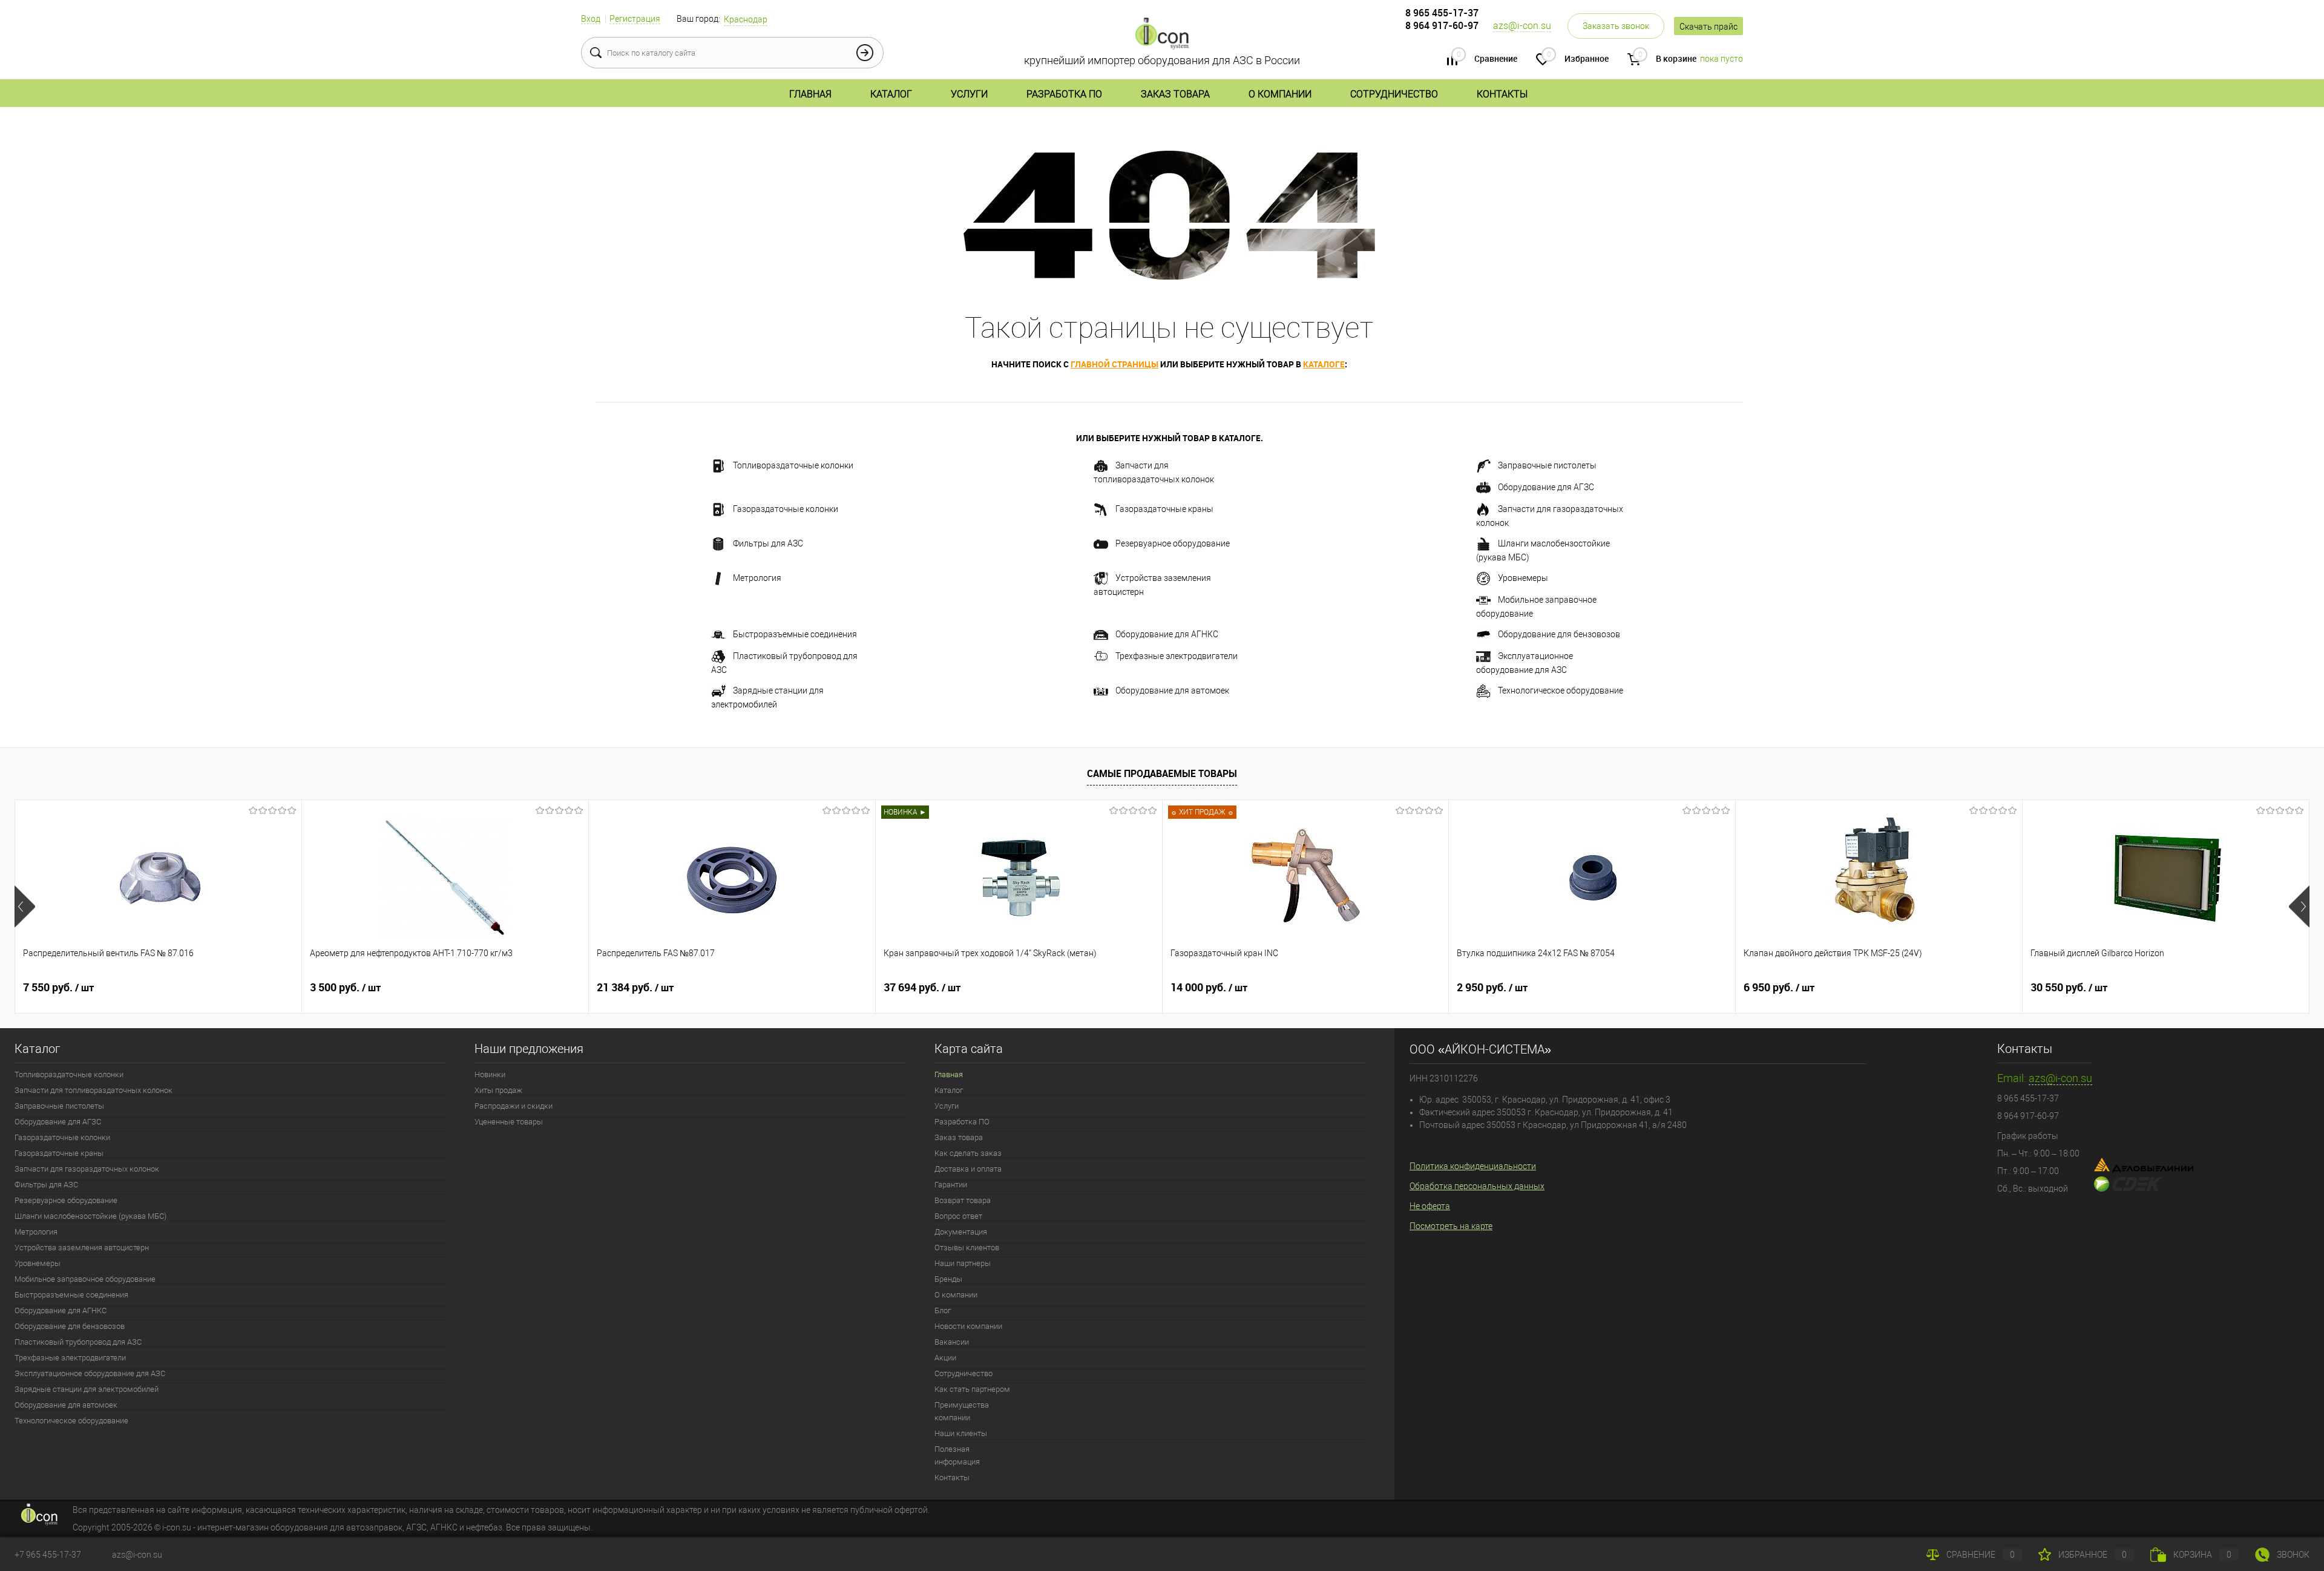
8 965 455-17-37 (1442, 13)
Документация (961, 1232)
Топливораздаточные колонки (793, 465)
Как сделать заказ (968, 1153)
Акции (945, 1358)
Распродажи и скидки (514, 1106)
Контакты (1502, 94)
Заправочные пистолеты (1547, 465)
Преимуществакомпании (962, 1411)
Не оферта (1430, 1206)
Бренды (948, 1279)
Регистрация (635, 19)
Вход (591, 19)
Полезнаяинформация (957, 1455)
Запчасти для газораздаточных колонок (1550, 516)
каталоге (1324, 364)
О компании (1280, 94)
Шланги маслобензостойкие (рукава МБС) (1543, 550)
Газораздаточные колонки (786, 509)
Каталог (891, 94)
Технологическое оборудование (1561, 690)
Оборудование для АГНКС (1167, 634)
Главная (810, 94)
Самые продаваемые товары (1162, 773)
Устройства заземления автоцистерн (1152, 585)
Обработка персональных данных (1477, 1186)
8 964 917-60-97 (1442, 25)
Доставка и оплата (968, 1169)
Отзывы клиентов (967, 1248)
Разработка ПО (1064, 94)
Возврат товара (963, 1200)
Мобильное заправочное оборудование (1536, 607)
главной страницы (1114, 364)
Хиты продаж (498, 1090)
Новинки (490, 1074)
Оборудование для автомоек (1172, 690)
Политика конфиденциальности (1473, 1166)
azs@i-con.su (1522, 26)
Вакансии (952, 1342)
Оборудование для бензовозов (1559, 634)
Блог (943, 1310)
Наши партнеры (963, 1263)
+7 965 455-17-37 (48, 1555)
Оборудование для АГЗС (1546, 487)
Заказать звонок (1616, 26)
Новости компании (968, 1326)
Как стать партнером (972, 1389)
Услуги (969, 94)
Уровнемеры (1523, 578)
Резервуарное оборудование (1173, 543)
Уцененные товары (509, 1122)
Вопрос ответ (958, 1216)
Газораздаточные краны (1164, 509)
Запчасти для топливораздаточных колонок (1154, 472)
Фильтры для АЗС (768, 543)
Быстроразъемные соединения (795, 634)
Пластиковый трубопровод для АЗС (784, 663)
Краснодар (746, 19)
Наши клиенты (961, 1433)
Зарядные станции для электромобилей (767, 697)
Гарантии (951, 1185)
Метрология (757, 578)
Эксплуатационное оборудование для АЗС (1525, 663)
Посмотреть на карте (1451, 1226)
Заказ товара (1175, 94)
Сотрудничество (1394, 94)
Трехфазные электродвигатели (1177, 656)
